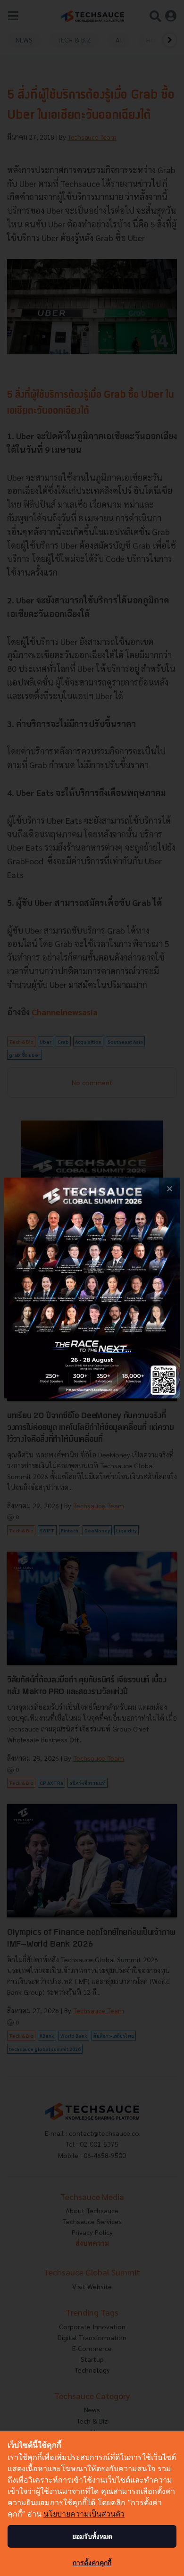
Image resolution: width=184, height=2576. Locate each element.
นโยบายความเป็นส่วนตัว (84, 2514)
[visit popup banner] (92, 1288)
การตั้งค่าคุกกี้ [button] (92, 2563)
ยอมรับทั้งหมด (92, 2536)
